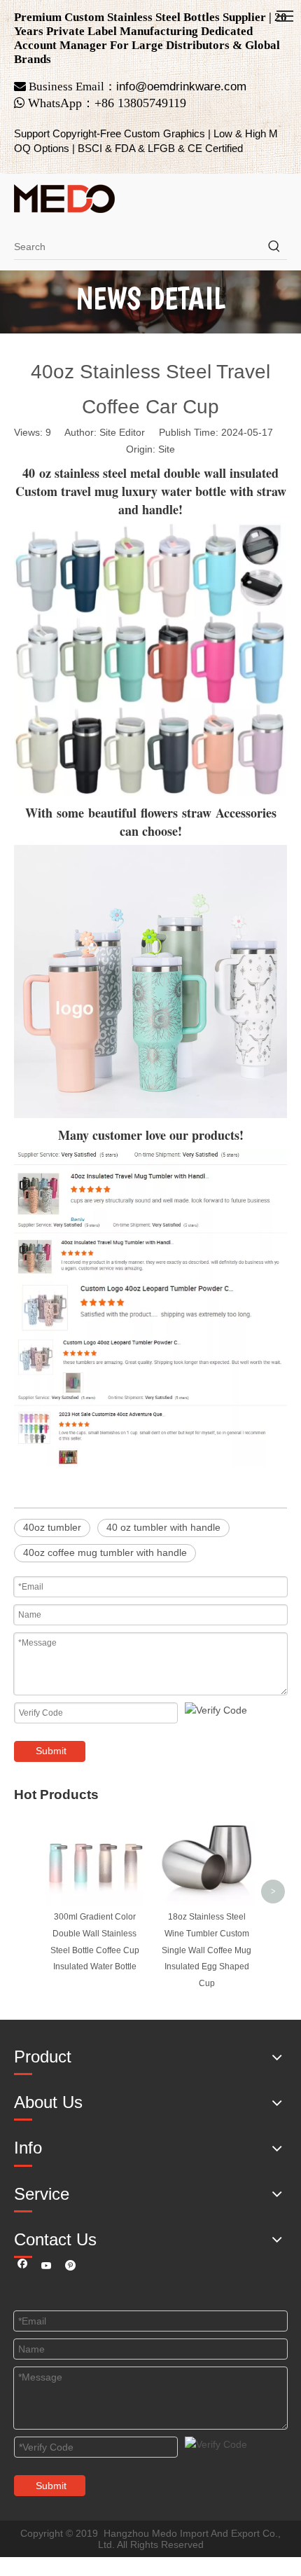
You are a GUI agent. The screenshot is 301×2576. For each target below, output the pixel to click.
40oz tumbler (52, 1527)
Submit (51, 1751)
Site (167, 449)
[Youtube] (47, 2267)
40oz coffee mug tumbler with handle (105, 1552)
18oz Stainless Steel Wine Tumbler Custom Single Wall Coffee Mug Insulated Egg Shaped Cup (206, 1950)
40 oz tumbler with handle (163, 1527)
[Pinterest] (70, 2267)
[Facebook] (23, 2267)
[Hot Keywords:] (274, 247)
